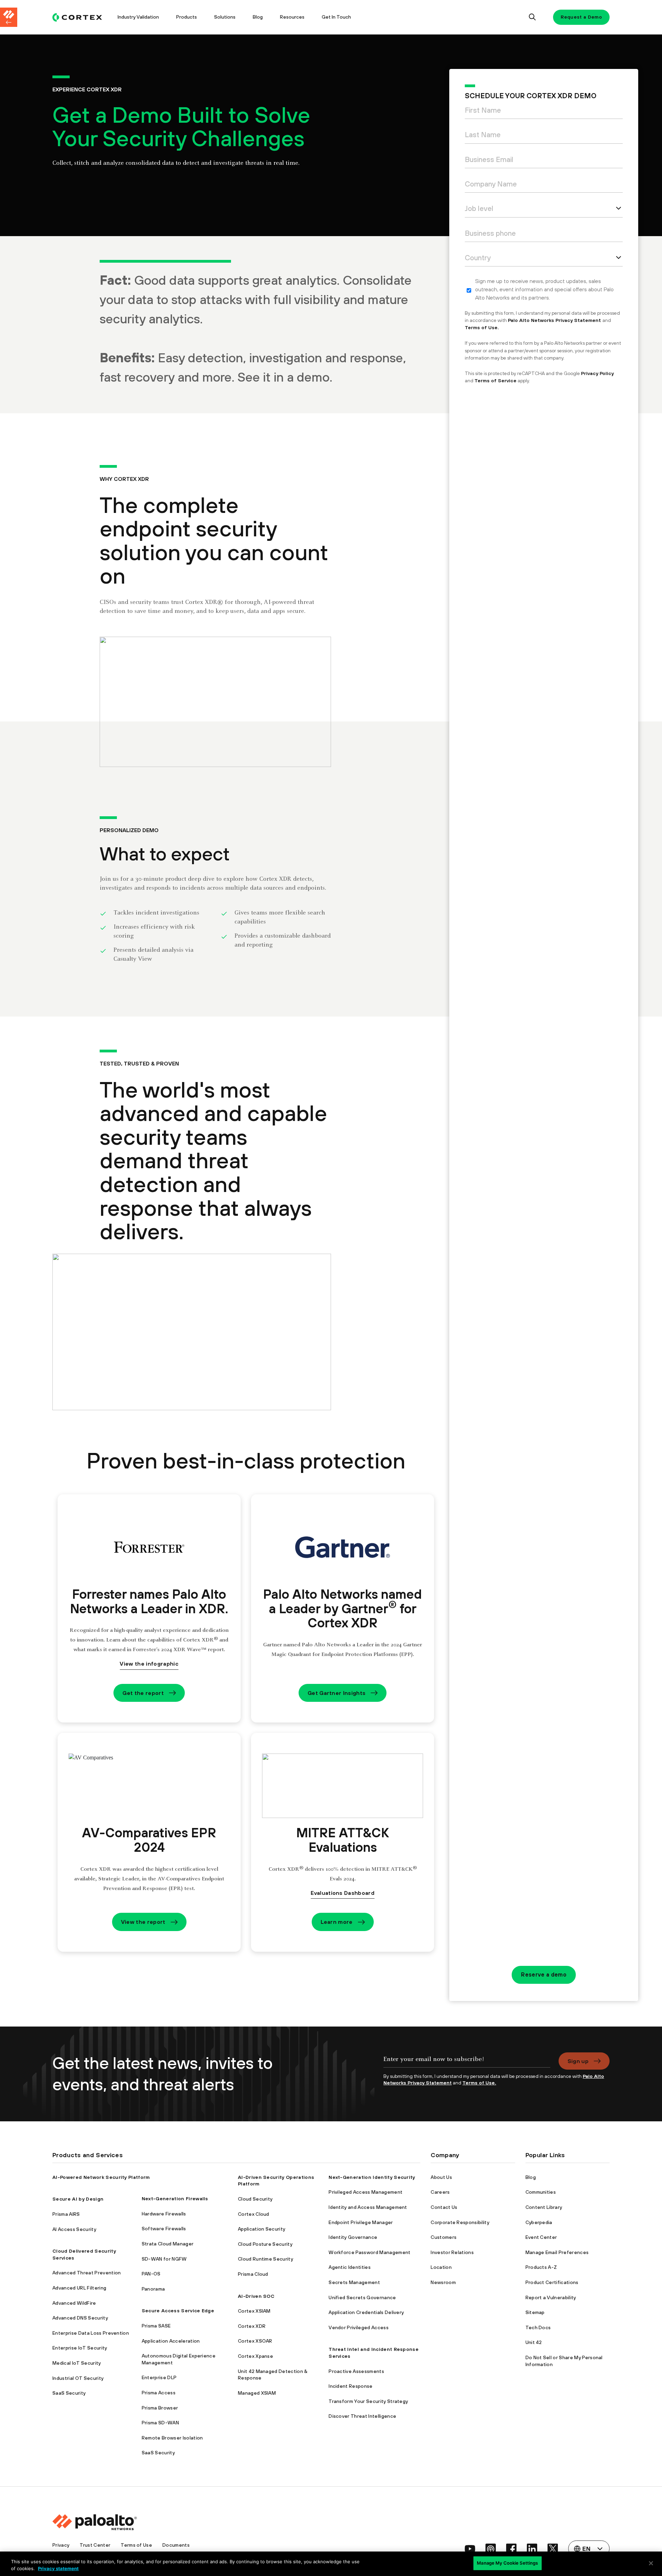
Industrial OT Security (78, 2378)
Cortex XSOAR (255, 2341)
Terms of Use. (482, 327)
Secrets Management (354, 2282)
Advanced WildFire (74, 2303)
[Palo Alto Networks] (77, 17)
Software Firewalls (164, 2229)
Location (441, 2267)
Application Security (262, 2229)
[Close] (651, 2563)
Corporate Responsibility (460, 2222)
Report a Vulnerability (551, 2297)
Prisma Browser (160, 2408)
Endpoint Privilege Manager (361, 2222)
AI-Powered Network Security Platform (101, 2177)
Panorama (153, 2289)
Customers (444, 2237)
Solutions (225, 17)
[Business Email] (544, 161)
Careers (440, 2192)
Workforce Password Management (369, 2252)
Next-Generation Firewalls (175, 2199)
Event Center (541, 2237)
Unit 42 (534, 2342)
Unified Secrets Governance (362, 2297)
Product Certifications (552, 2282)
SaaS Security (69, 2393)
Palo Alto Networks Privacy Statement (555, 320)
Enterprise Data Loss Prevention (91, 2333)
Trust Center (95, 2545)
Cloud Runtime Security (265, 2259)
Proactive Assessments (356, 2371)
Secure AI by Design (78, 2199)
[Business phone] (544, 235)
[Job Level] (544, 210)
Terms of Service (495, 381)
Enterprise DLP (159, 2377)
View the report (143, 1922)
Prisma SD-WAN (160, 2423)
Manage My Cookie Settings (507, 2563)
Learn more (337, 1922)
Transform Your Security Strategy (368, 2401)
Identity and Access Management (368, 2207)
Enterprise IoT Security (80, 2348)
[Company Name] (544, 186)
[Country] (544, 259)
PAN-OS (151, 2274)
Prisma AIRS (66, 2214)
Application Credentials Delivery (366, 2312)
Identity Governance (353, 2237)
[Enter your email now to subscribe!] (467, 2063)
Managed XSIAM (257, 2393)
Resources (292, 17)
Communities (541, 2192)
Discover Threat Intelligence (362, 2416)
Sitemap (535, 2312)
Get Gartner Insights (337, 1693)
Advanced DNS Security (80, 2318)
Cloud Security (255, 2199)
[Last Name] (544, 136)
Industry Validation (138, 17)
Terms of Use (136, 2545)
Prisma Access (159, 2393)
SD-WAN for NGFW (164, 2259)
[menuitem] (81, 17)
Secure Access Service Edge (178, 2311)
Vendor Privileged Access (359, 2327)
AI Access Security (74, 2229)
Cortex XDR (252, 2326)
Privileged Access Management (365, 2192)
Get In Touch (336, 17)
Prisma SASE (156, 2326)
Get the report (143, 1693)
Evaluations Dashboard (343, 1893)
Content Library (544, 2207)
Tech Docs (538, 2327)
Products (187, 17)
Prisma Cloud (253, 2274)
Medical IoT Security (77, 2363)
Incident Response (350, 2386)
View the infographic (149, 1664)
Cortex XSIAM (254, 2311)
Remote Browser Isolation (172, 2438)
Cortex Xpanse (255, 2356)
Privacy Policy (597, 373)
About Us (441, 2177)
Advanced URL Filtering (79, 2288)
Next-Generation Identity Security (372, 2177)
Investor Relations (452, 2252)
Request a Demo (581, 17)
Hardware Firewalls (164, 2214)
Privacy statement (58, 2568)
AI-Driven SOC (256, 2296)
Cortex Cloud (254, 2214)
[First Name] (544, 112)
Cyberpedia (539, 2222)
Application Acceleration (171, 2341)
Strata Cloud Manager (168, 2244)
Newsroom (443, 2282)
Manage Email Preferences (557, 2252)
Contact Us (444, 2207)
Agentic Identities (350, 2267)
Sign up (578, 2061)
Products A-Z (541, 2267)
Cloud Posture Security (265, 2244)
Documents (176, 2545)
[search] (533, 17)
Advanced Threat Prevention (87, 2273)
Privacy (61, 2545)
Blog (258, 17)
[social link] (470, 2549)
